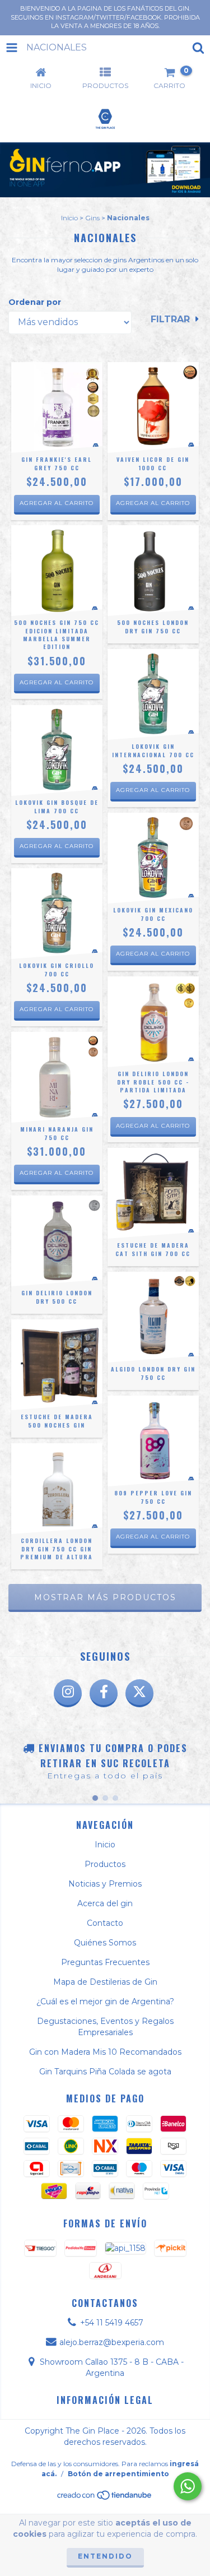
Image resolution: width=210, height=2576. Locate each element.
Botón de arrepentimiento (118, 2474)
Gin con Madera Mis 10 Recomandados (105, 2052)
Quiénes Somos (105, 1943)
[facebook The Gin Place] (104, 1693)
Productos (105, 1864)
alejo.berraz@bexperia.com (112, 2342)
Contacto (105, 1923)
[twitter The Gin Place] (139, 1693)
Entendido (105, 2556)
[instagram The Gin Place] (68, 1693)
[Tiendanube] (105, 2498)
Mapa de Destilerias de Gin (105, 1982)
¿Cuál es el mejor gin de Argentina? (105, 2002)
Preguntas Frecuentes (105, 1962)
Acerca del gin (105, 1903)
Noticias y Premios (105, 1884)
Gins (92, 218)
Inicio (69, 218)
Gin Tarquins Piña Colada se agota (105, 2072)
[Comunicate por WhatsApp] (188, 2486)
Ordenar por (35, 302)
